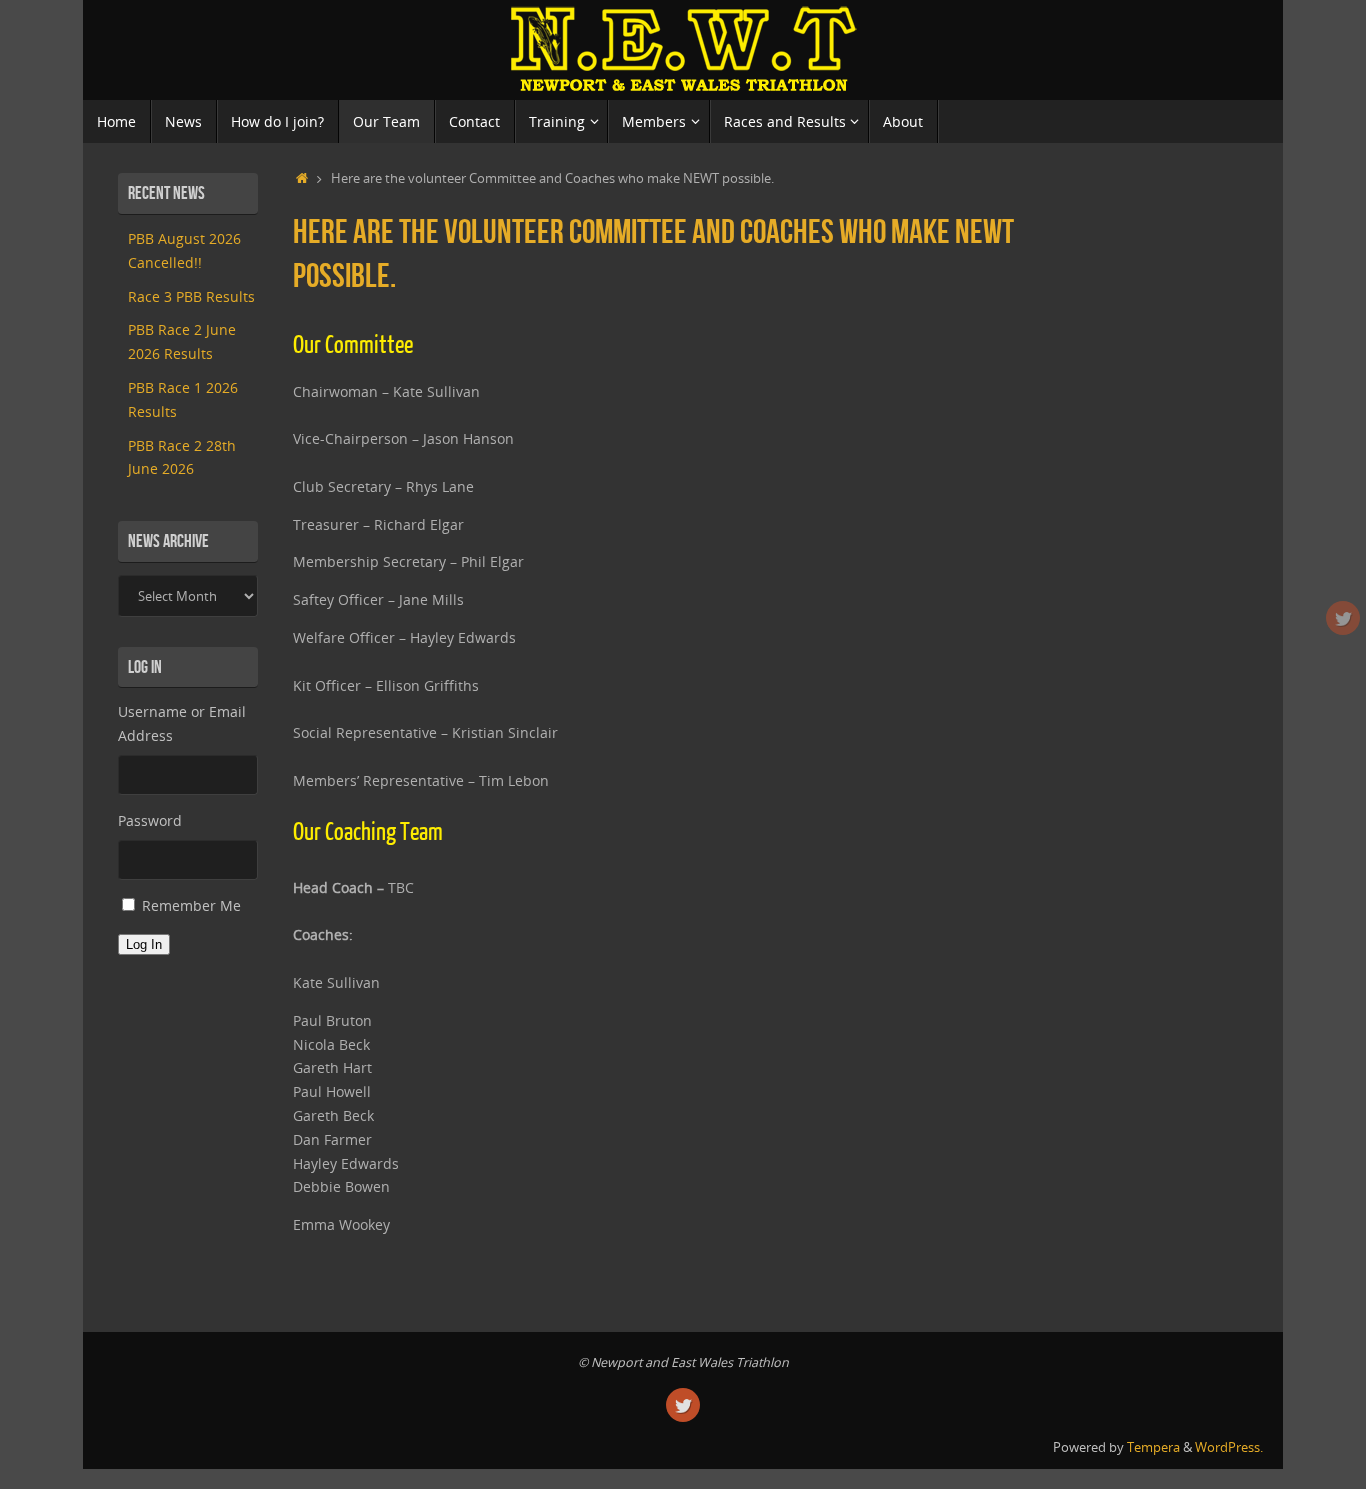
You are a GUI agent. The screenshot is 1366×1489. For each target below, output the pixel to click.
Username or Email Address (182, 723)
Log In (144, 944)
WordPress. (1229, 1447)
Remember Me (191, 905)
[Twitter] (1343, 618)
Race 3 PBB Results (191, 296)
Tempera (1153, 1447)
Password (150, 820)
